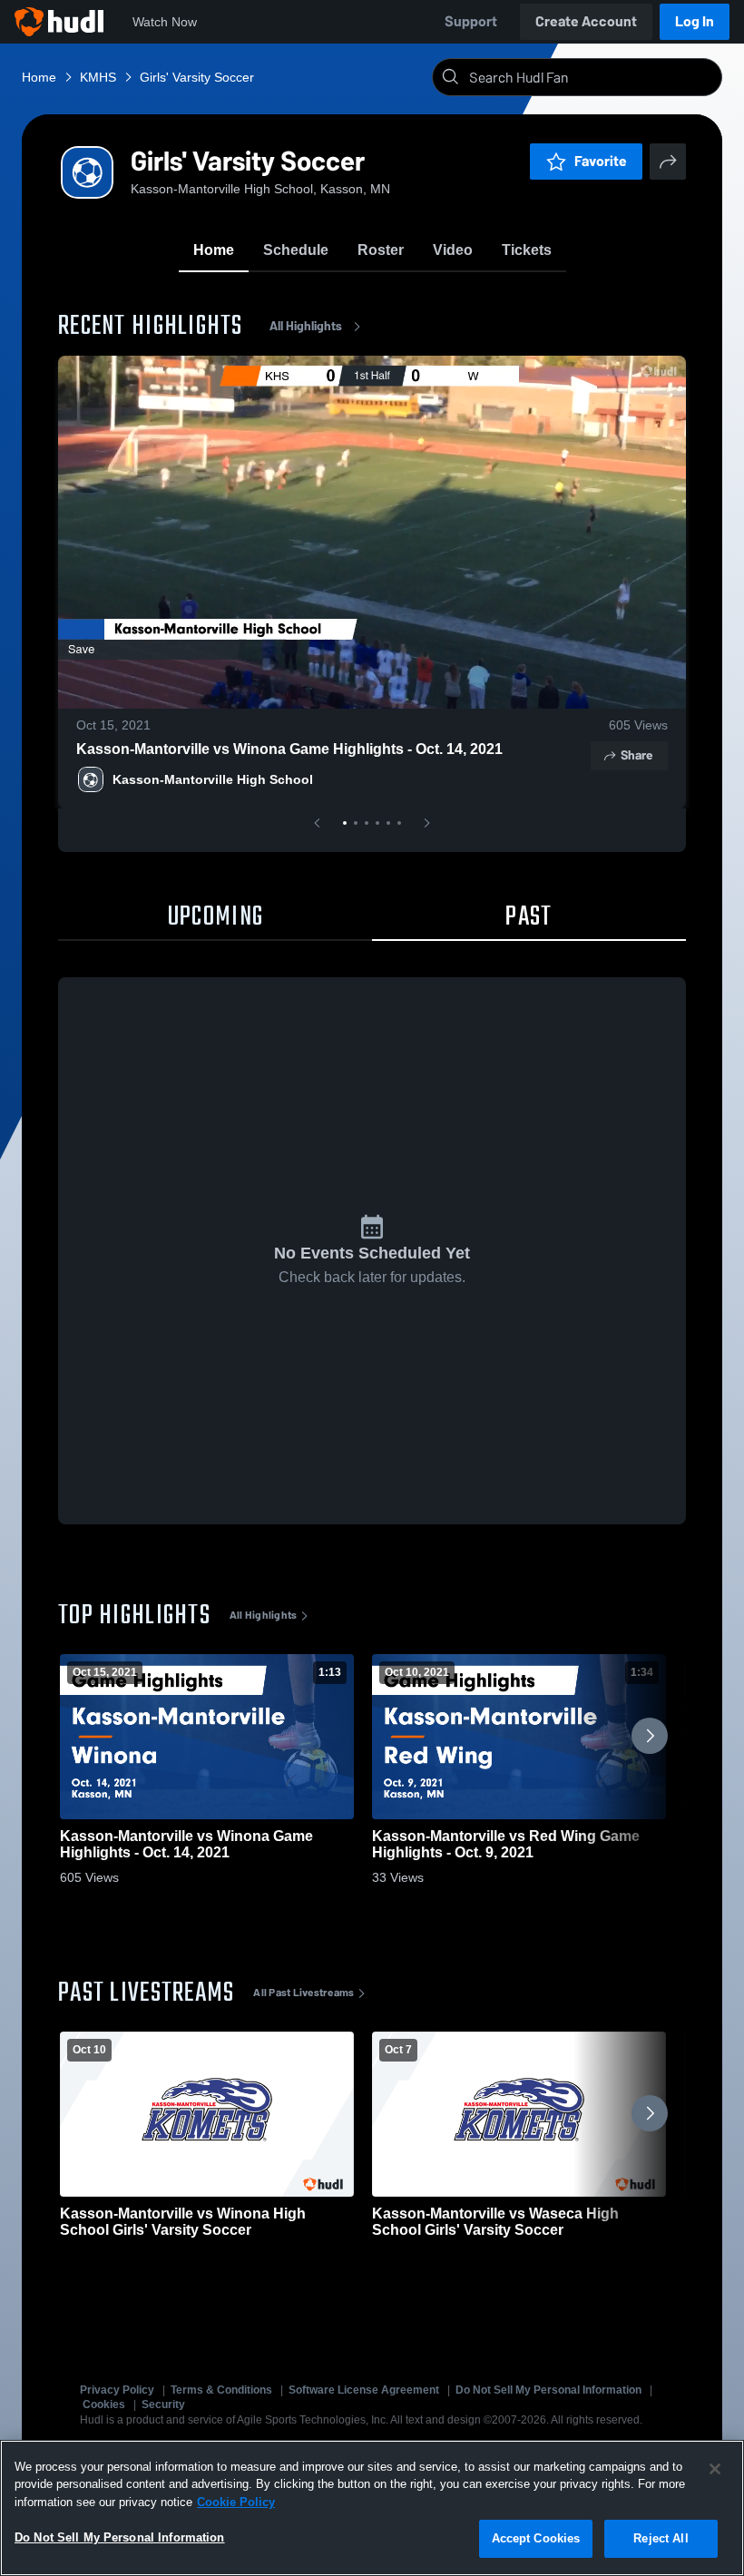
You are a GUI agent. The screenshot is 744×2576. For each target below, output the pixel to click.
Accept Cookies (536, 2538)
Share (636, 755)
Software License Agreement (364, 2390)
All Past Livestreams (303, 1993)
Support (471, 21)
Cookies (104, 2405)
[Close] (715, 2469)
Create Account (586, 21)
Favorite (601, 161)
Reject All (661, 2538)
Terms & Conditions (221, 2390)
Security (163, 2405)
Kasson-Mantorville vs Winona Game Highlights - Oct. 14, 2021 (289, 749)
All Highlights (306, 326)
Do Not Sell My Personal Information (548, 2390)
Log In (695, 21)
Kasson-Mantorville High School (213, 779)
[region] (372, 2508)
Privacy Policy (117, 2390)
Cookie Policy (236, 2502)
